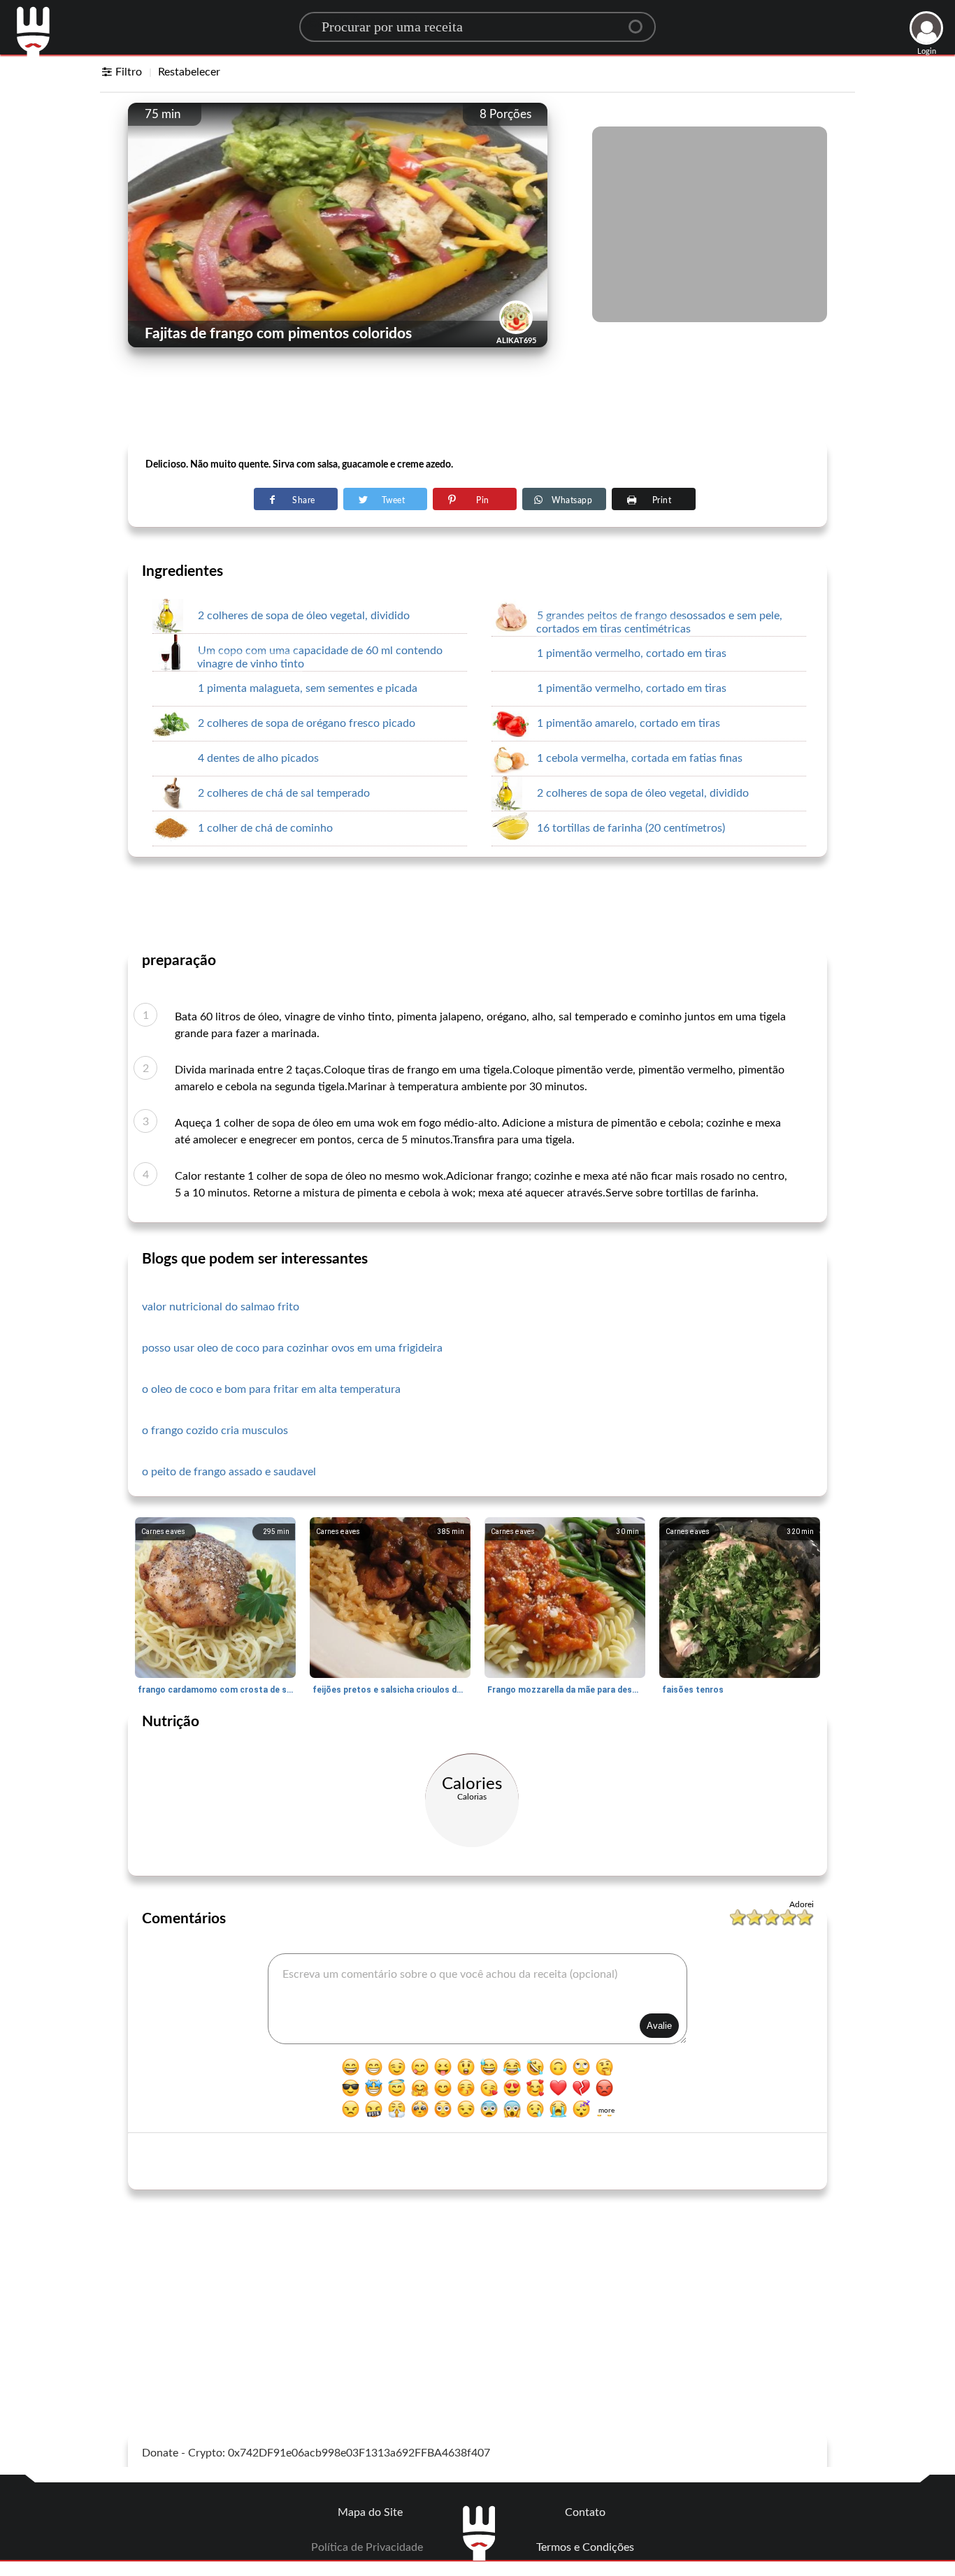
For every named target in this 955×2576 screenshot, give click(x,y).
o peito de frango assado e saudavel (229, 1472)
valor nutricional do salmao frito (221, 1307)
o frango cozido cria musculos (215, 1431)
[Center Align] (640, 21)
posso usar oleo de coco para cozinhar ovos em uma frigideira (292, 1348)
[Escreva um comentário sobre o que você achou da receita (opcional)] (477, 1999)
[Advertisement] (477, 406)
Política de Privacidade (367, 2547)
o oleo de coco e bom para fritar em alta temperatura (271, 1389)
